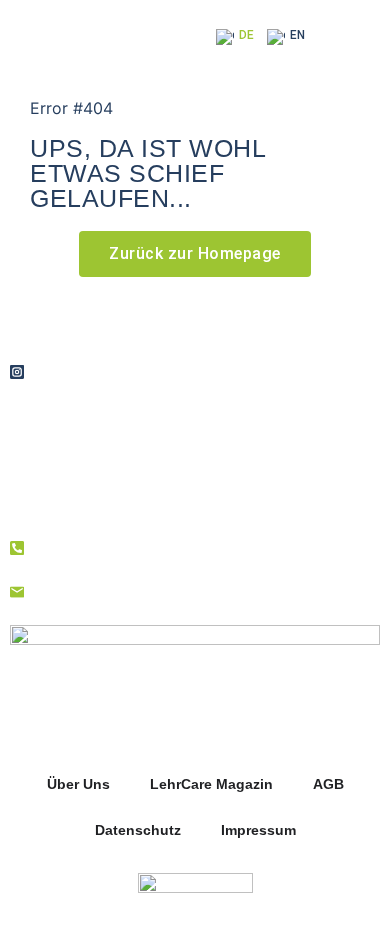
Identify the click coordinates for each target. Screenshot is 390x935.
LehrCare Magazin (211, 784)
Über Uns (78, 784)
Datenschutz (138, 830)
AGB (328, 784)
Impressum (258, 830)
